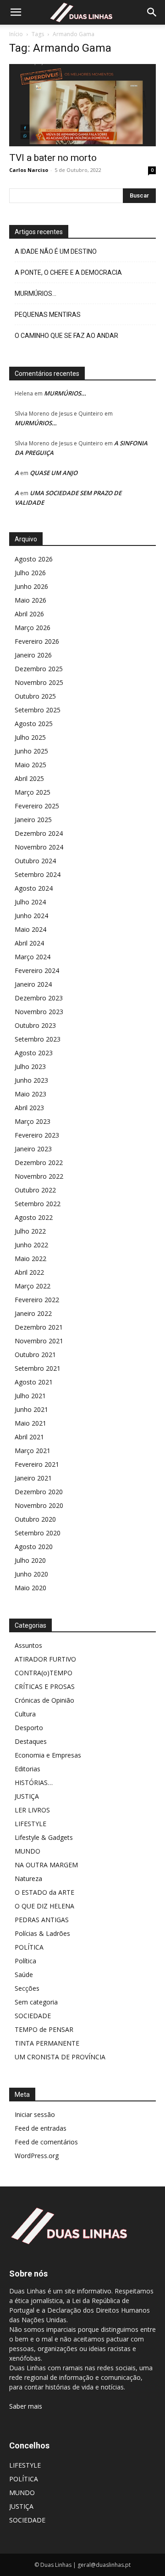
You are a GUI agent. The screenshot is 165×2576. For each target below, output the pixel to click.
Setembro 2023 (38, 1039)
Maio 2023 (30, 1094)
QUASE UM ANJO (54, 473)
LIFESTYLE (30, 1824)
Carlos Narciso (29, 170)
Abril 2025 (29, 778)
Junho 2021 (31, 1409)
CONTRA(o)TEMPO (44, 1673)
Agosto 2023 (34, 1053)
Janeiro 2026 (33, 655)
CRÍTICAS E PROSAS (45, 1686)
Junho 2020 (31, 1574)
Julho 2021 (30, 1396)
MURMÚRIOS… (36, 294)
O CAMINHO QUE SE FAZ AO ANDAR (66, 336)
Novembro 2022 (39, 1176)
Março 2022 (33, 1286)
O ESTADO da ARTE (44, 1892)
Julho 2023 (30, 1066)
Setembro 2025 (38, 710)
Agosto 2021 (34, 1382)
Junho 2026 (31, 586)
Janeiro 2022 (33, 1313)
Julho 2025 (30, 737)
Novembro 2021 (39, 1341)
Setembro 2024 (38, 874)
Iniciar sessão (35, 2114)
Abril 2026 (29, 614)
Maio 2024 (30, 929)
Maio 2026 (30, 600)
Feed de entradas (41, 2128)
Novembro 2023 (39, 1012)
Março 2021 (33, 1451)
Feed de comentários (46, 2142)
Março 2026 (33, 628)
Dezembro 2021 (39, 1327)
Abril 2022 (29, 1272)
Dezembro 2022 (39, 1162)
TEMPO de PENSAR (44, 2029)
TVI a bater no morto (53, 158)
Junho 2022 (31, 1245)
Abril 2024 (29, 943)
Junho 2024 (31, 916)
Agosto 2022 (34, 1217)
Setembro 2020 (38, 1533)
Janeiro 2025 (33, 820)
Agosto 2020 (34, 1547)
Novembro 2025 (39, 682)
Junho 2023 (31, 1080)
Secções (27, 1988)
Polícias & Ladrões (42, 1933)
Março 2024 (33, 957)
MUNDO (27, 1851)
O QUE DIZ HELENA (44, 1906)
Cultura (25, 1714)
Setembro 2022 (38, 1204)
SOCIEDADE (33, 2016)
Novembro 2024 (39, 847)
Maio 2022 (30, 1259)
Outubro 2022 (35, 1190)
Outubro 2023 (35, 1025)
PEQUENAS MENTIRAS (48, 315)
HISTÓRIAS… (34, 1782)
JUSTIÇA (27, 1796)
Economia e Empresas (48, 1755)
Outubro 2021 (35, 1355)
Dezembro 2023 (39, 998)
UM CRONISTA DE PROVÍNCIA (60, 2057)
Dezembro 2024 (39, 833)
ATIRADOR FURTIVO (45, 1659)
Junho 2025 (31, 751)
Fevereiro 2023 (37, 1135)
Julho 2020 (30, 1560)
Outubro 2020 (35, 1519)
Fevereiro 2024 (37, 970)
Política (25, 1961)
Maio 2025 (30, 765)
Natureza (28, 1879)
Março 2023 (33, 1121)
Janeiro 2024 (33, 984)
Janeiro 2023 (33, 1149)
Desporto (29, 1728)
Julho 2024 (30, 902)
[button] (16, 12)
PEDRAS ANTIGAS (42, 1920)
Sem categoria (36, 2002)
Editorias (27, 1769)
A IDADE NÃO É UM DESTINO (56, 251)
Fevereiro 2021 (37, 1464)
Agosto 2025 (34, 724)
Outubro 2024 (35, 861)
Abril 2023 (29, 1108)
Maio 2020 (30, 1588)
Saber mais (26, 2406)
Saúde (24, 1975)
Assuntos (28, 1645)
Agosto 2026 (34, 559)
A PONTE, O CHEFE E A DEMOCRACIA (68, 273)
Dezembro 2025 (39, 669)
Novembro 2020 (39, 1505)
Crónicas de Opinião (44, 1700)
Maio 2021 (30, 1423)
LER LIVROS (32, 1810)
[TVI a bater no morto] (82, 105)
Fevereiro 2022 (37, 1300)
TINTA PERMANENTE (47, 2043)
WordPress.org (37, 2156)
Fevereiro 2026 (37, 641)
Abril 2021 (29, 1437)
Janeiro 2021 (33, 1478)
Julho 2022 (30, 1231)
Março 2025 (33, 792)
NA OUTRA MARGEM (46, 1865)
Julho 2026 (30, 573)
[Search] (152, 12)
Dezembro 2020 (39, 1492)
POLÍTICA (29, 1947)
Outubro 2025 (35, 696)
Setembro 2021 (38, 1368)
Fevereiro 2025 (37, 806)
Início (16, 34)
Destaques (31, 1741)
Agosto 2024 (34, 888)
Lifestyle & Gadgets (44, 1837)
